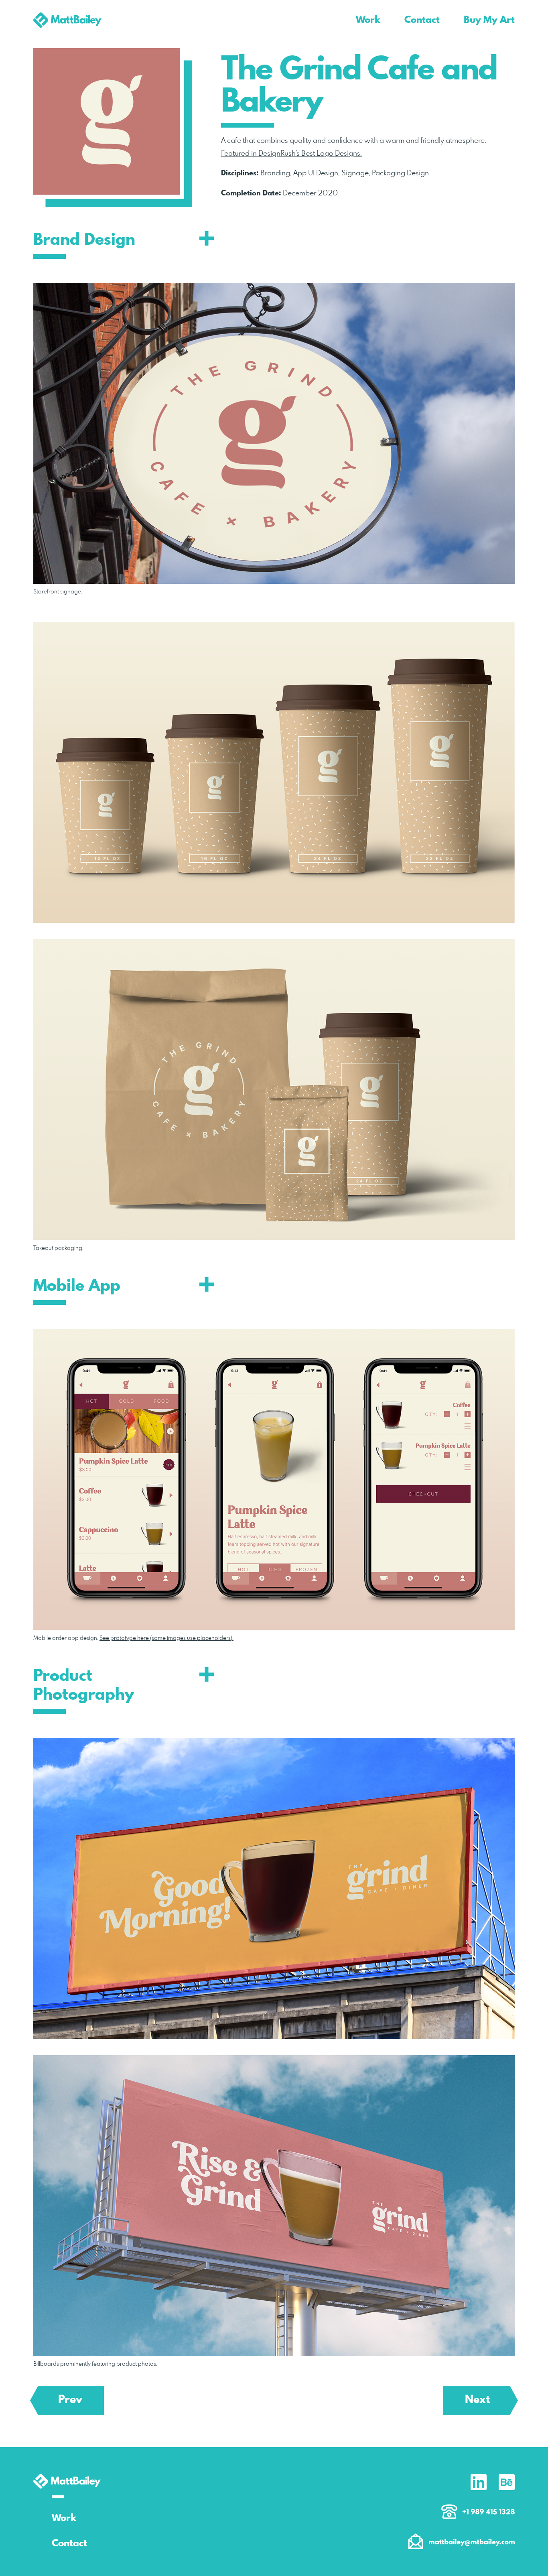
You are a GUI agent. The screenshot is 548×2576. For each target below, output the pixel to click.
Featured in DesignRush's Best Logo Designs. (291, 154)
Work (64, 2518)
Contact (69, 2544)
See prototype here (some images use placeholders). (166, 1638)
